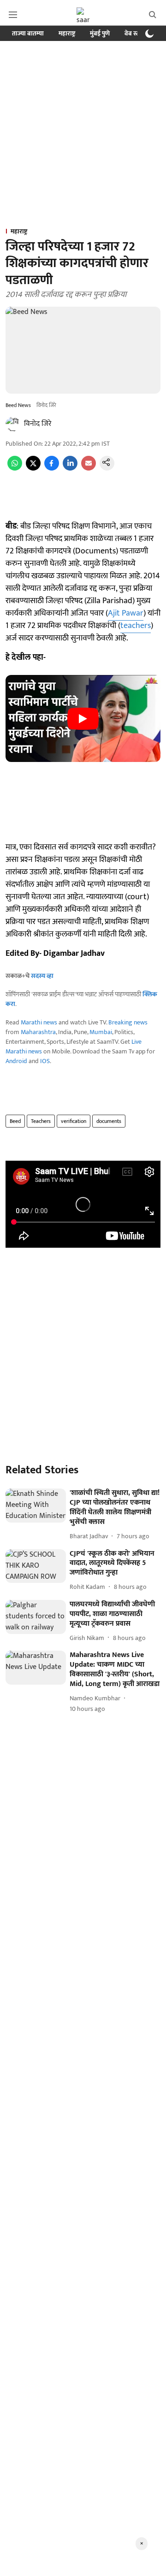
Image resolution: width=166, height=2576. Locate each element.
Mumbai (101, 1032)
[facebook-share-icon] (52, 468)
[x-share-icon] (33, 468)
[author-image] (13, 424)
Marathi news (39, 1022)
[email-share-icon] (89, 468)
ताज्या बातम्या (28, 33)
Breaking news (128, 1022)
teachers (136, 626)
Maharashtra (38, 1032)
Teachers (41, 1121)
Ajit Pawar (126, 613)
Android (16, 1061)
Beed (15, 1121)
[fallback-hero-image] (36, 1506)
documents (109, 1121)
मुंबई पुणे (100, 33)
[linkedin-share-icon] (70, 468)
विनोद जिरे (38, 424)
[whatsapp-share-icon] (15, 468)
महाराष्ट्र (67, 33)
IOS (45, 1061)
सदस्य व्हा (42, 976)
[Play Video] (83, 719)
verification (74, 1121)
